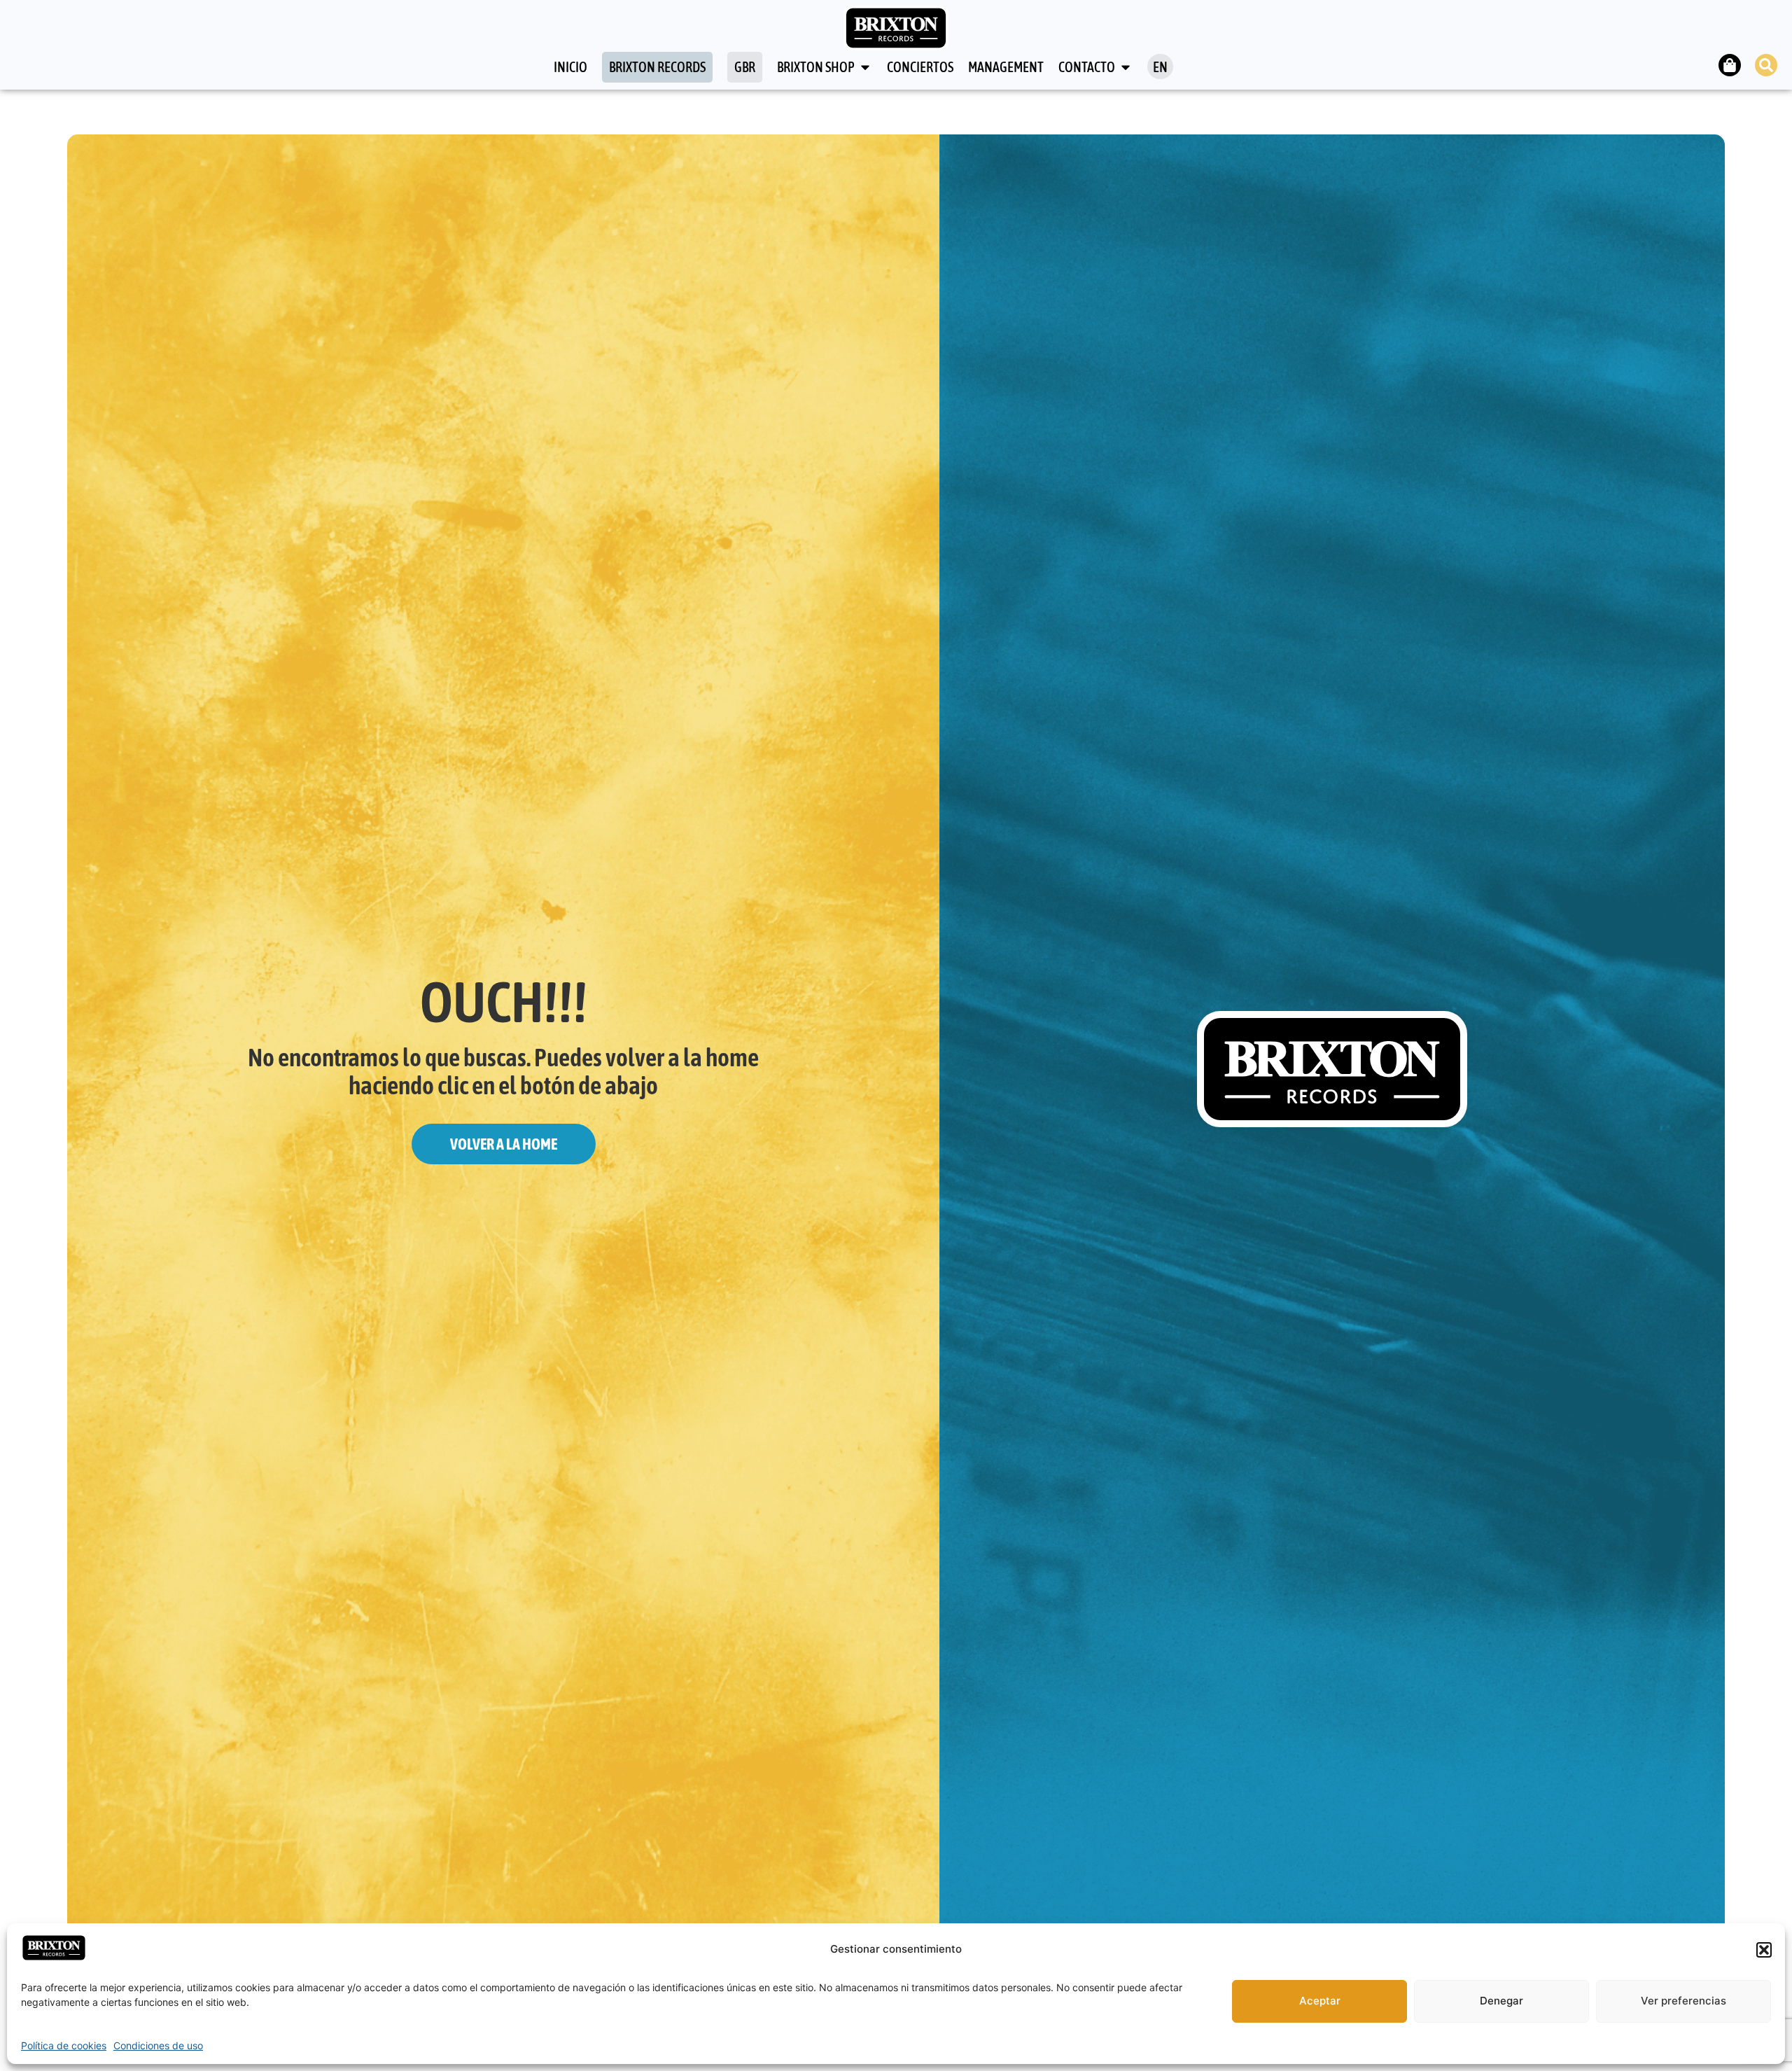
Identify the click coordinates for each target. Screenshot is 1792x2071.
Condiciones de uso (158, 2045)
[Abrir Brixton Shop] (865, 67)
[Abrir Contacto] (1126, 67)
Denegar (1501, 2001)
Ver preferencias (1683, 2001)
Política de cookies (64, 2045)
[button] (1764, 1950)
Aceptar (1320, 2001)
